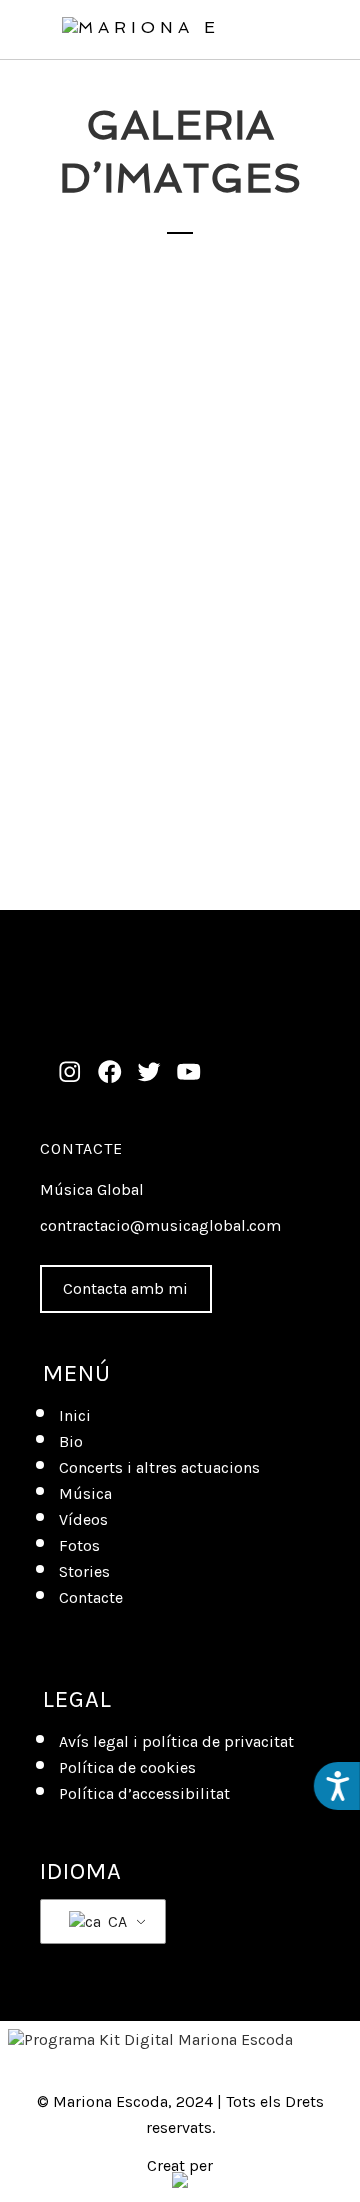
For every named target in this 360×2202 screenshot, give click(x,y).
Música (85, 1493)
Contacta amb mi (125, 1288)
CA (115, 1921)
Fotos (79, 1545)
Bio (71, 1441)
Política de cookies (127, 1767)
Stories (84, 1571)
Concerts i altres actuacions (159, 1467)
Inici (75, 1415)
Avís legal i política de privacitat (176, 1741)
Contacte (81, 1148)
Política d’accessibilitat (144, 1793)
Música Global (92, 1189)
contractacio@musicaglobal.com (160, 1225)
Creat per (180, 2167)
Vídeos (83, 1519)
